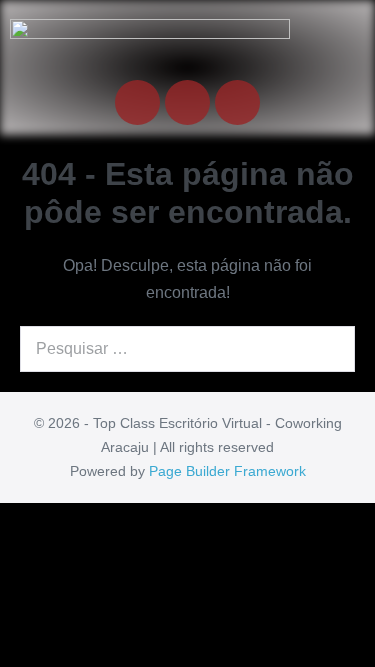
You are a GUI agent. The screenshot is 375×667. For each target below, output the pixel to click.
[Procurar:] (187, 348)
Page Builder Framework (227, 471)
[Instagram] (187, 102)
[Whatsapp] (237, 102)
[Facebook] (137, 102)
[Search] (329, 349)
